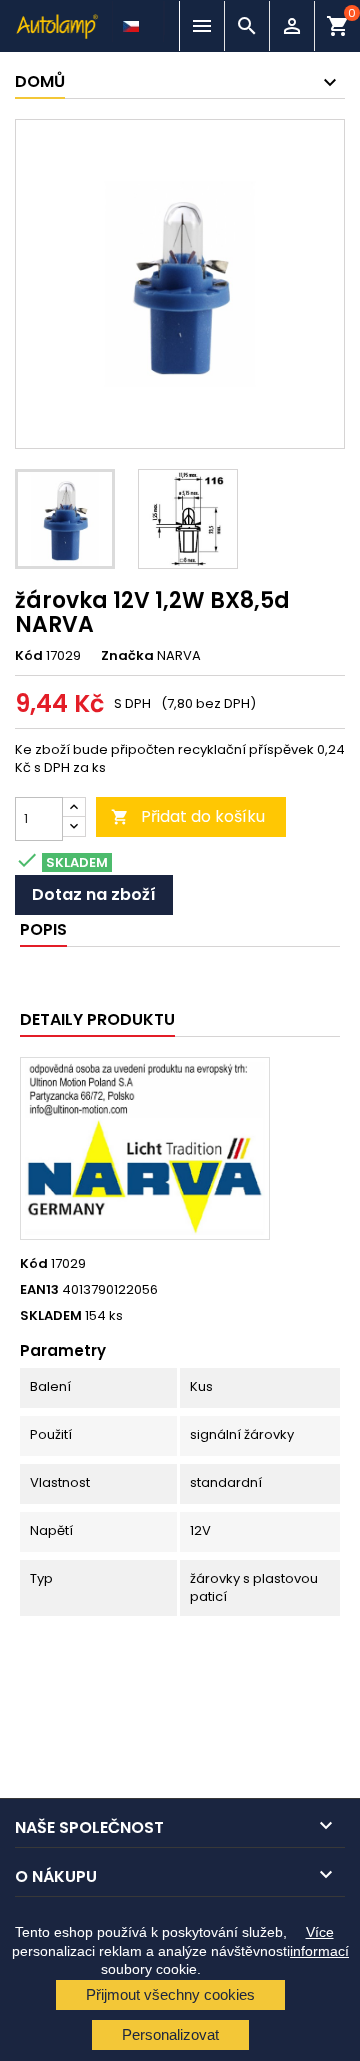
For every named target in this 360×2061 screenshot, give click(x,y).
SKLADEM (51, 1316)
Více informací (319, 1941)
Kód (29, 656)
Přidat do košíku (188, 816)
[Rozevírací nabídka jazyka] (133, 21)
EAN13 (39, 1290)
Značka (127, 656)
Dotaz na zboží (94, 894)
